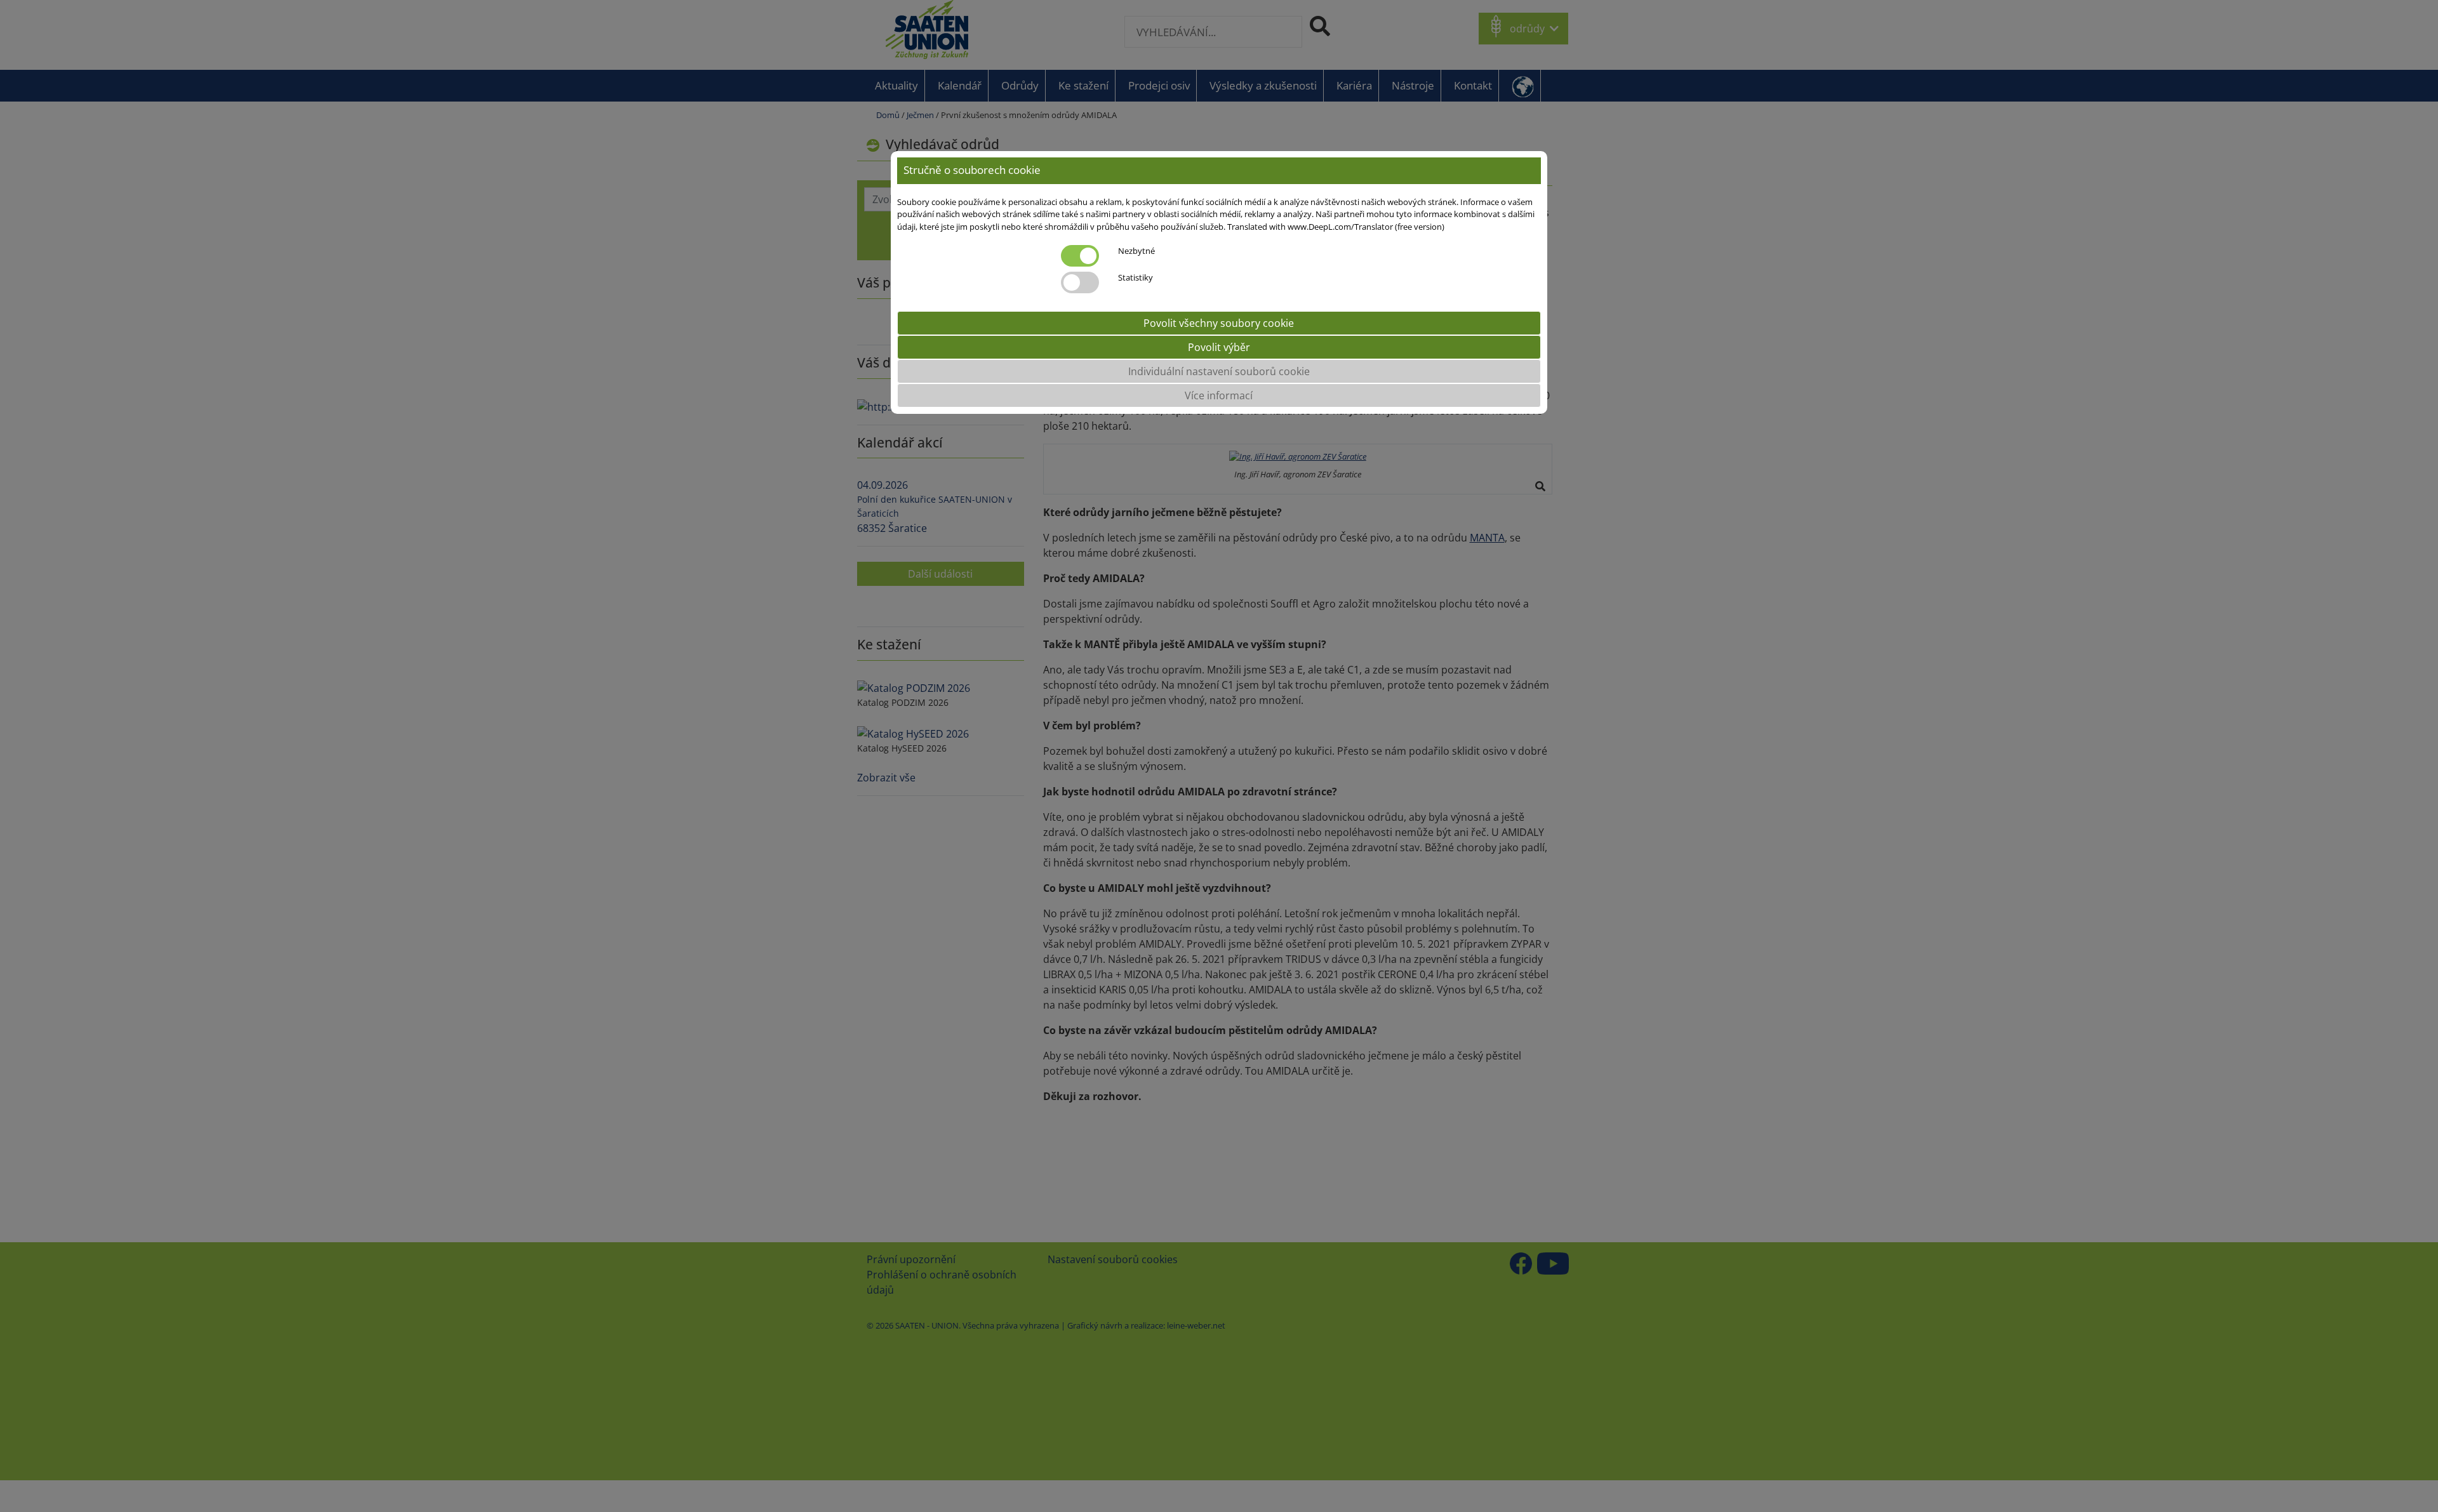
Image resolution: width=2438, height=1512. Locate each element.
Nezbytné (1136, 251)
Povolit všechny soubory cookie (1219, 323)
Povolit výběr (1219, 347)
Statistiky (1136, 277)
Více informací (1219, 395)
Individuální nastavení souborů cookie (1219, 371)
